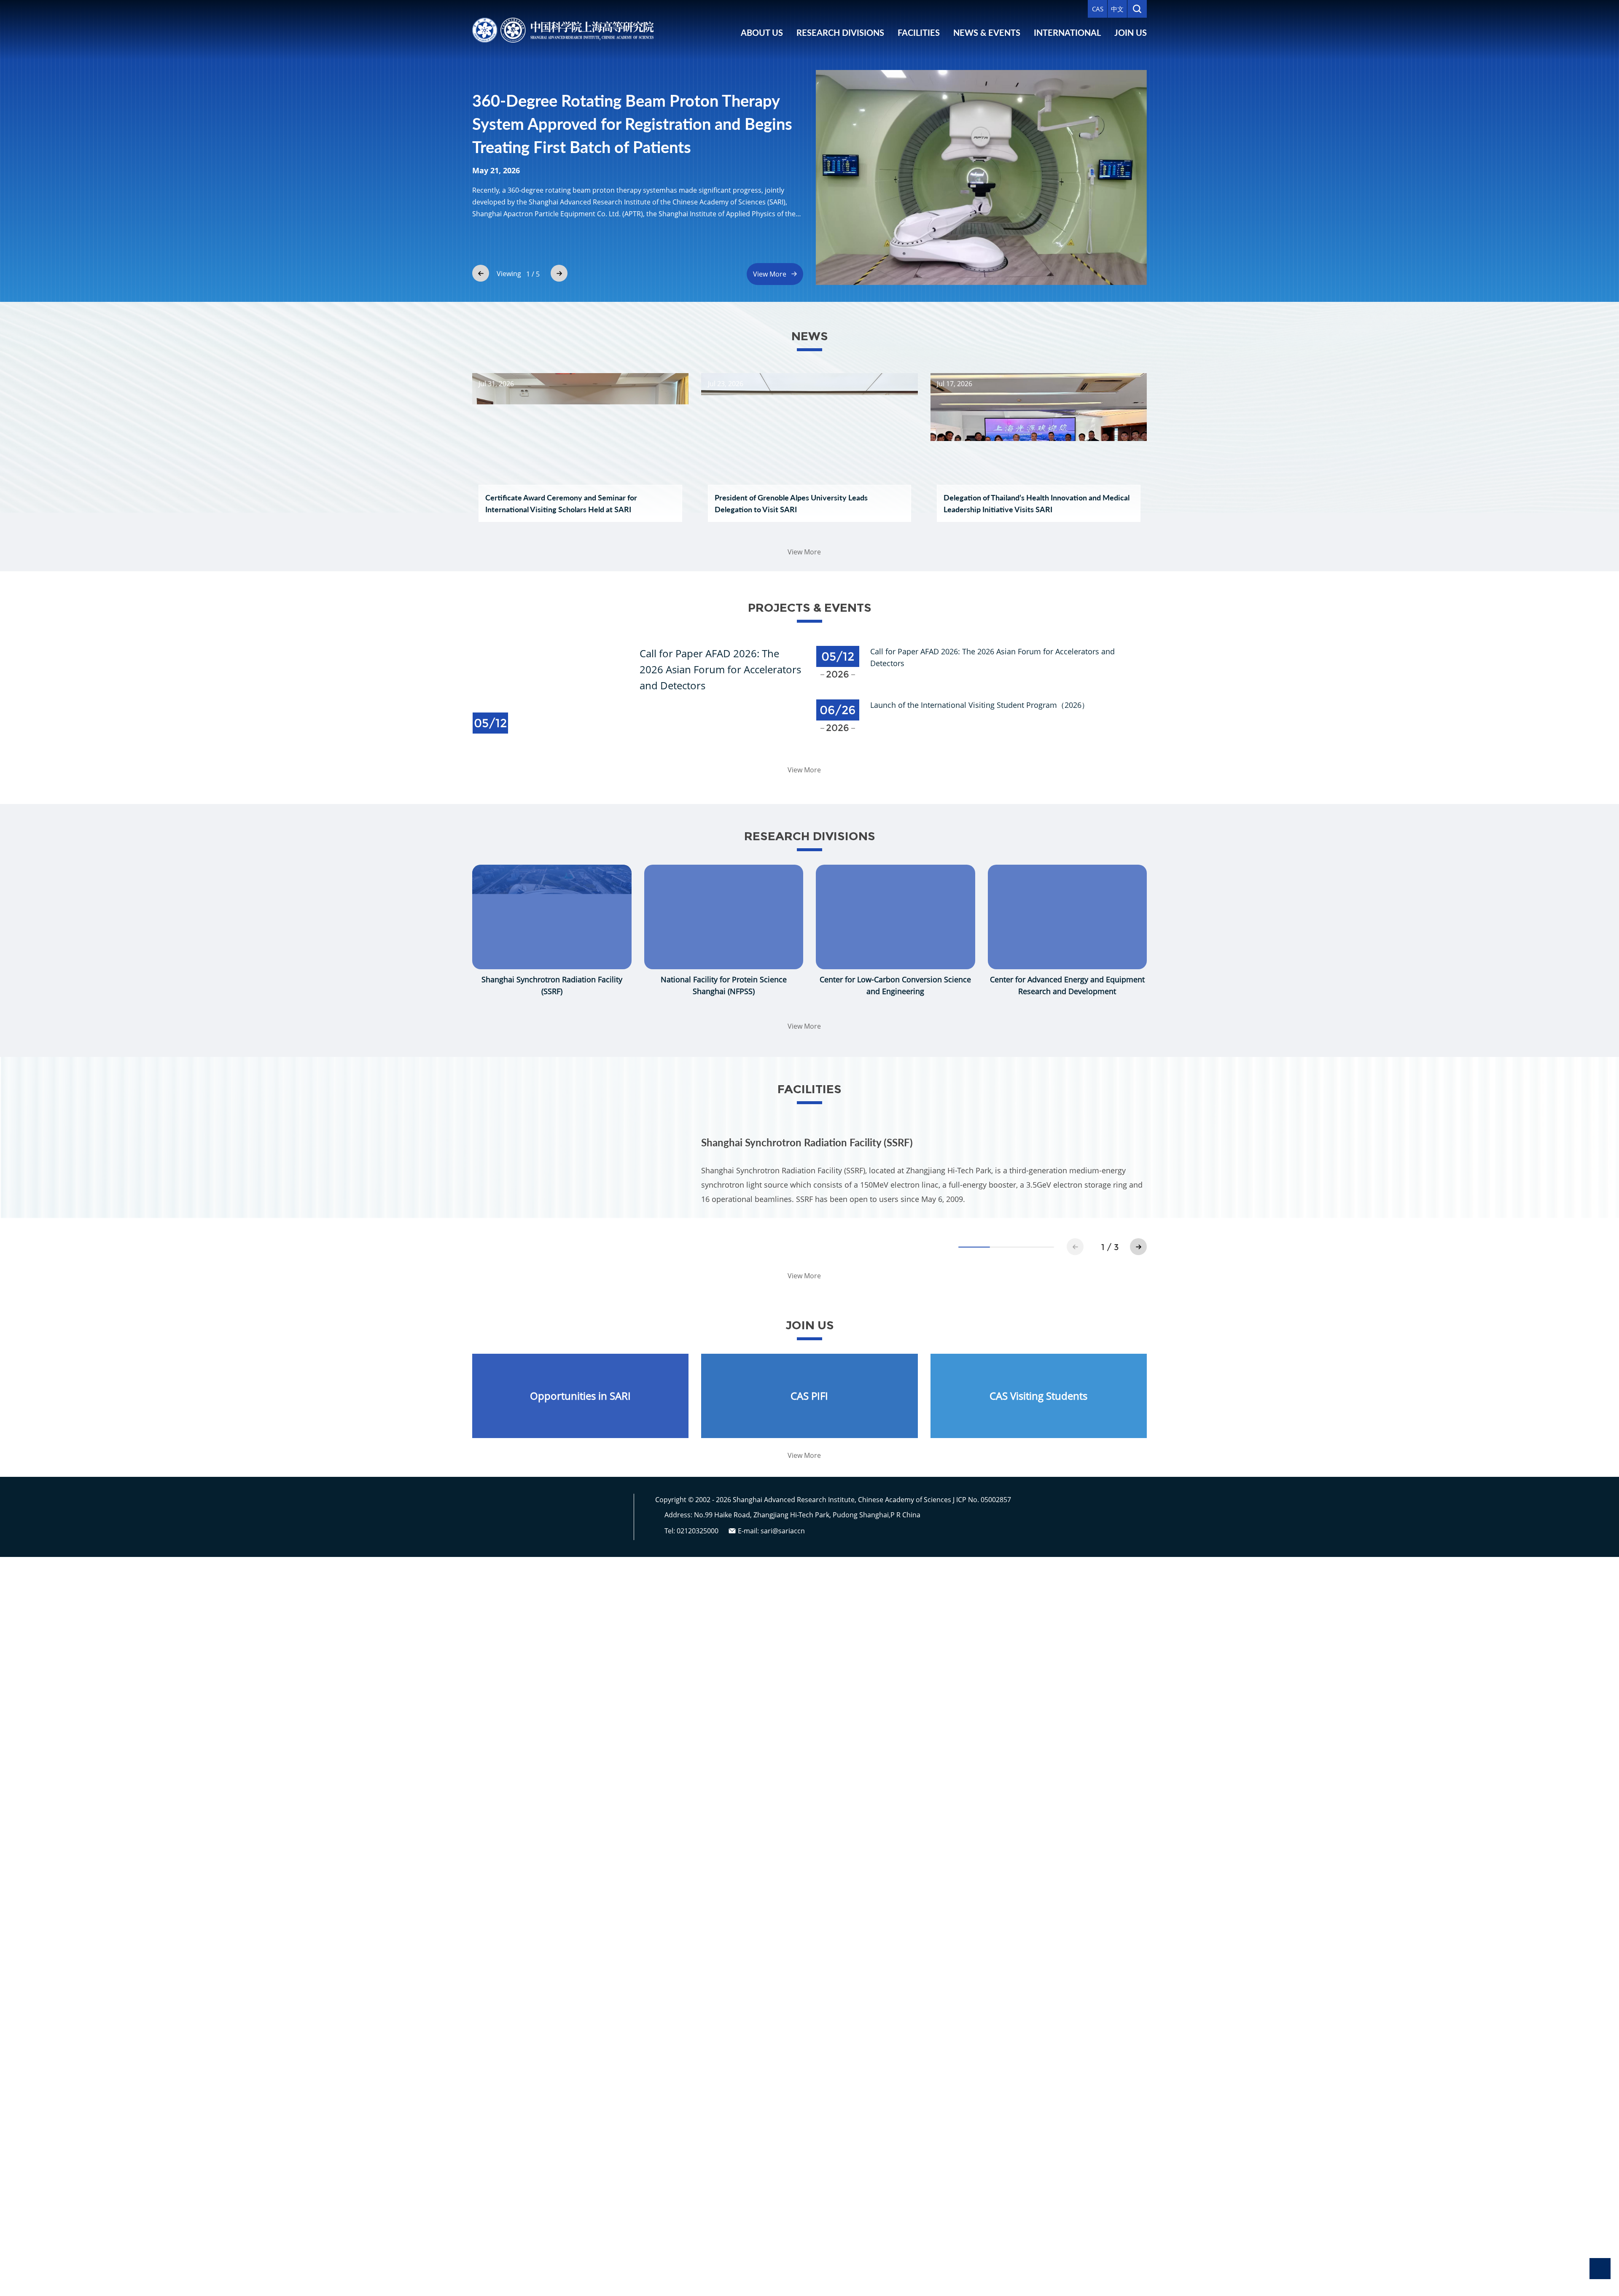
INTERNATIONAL (1067, 32)
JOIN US (1131, 32)
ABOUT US (762, 32)
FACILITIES (919, 32)
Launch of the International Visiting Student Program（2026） (980, 705)
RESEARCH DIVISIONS (840, 32)
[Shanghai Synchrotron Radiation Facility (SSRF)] (580, 1188)
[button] (481, 273)
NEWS (810, 336)
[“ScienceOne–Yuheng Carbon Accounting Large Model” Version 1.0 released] (981, 177)
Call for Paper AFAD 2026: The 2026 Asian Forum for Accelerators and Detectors (720, 669)
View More (770, 274)
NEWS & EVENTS (987, 32)
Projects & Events (810, 608)
